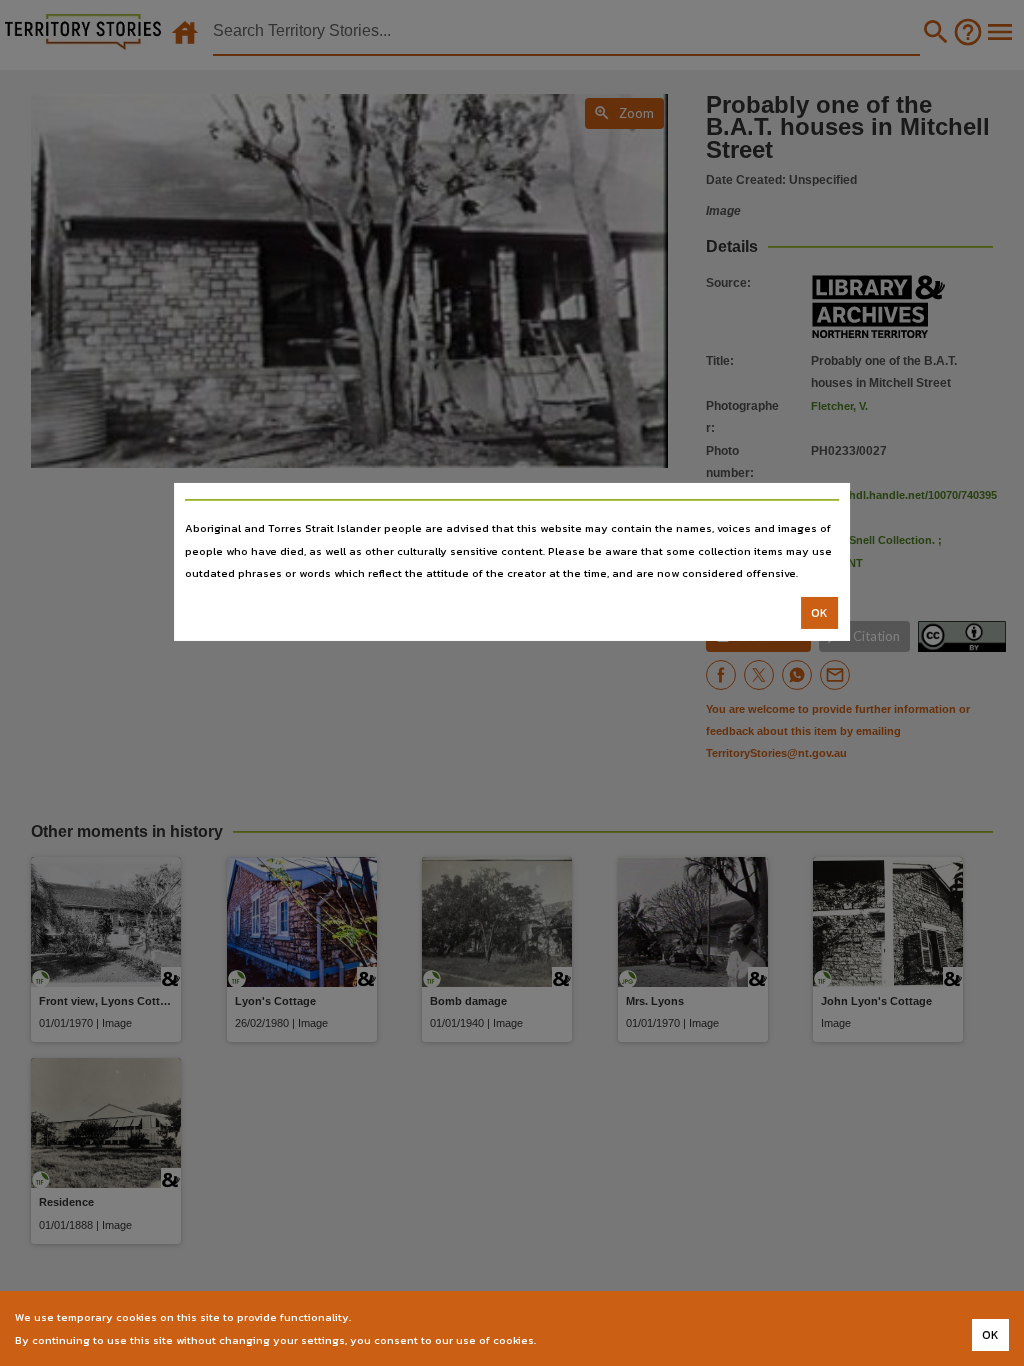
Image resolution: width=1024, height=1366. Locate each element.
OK (819, 613)
